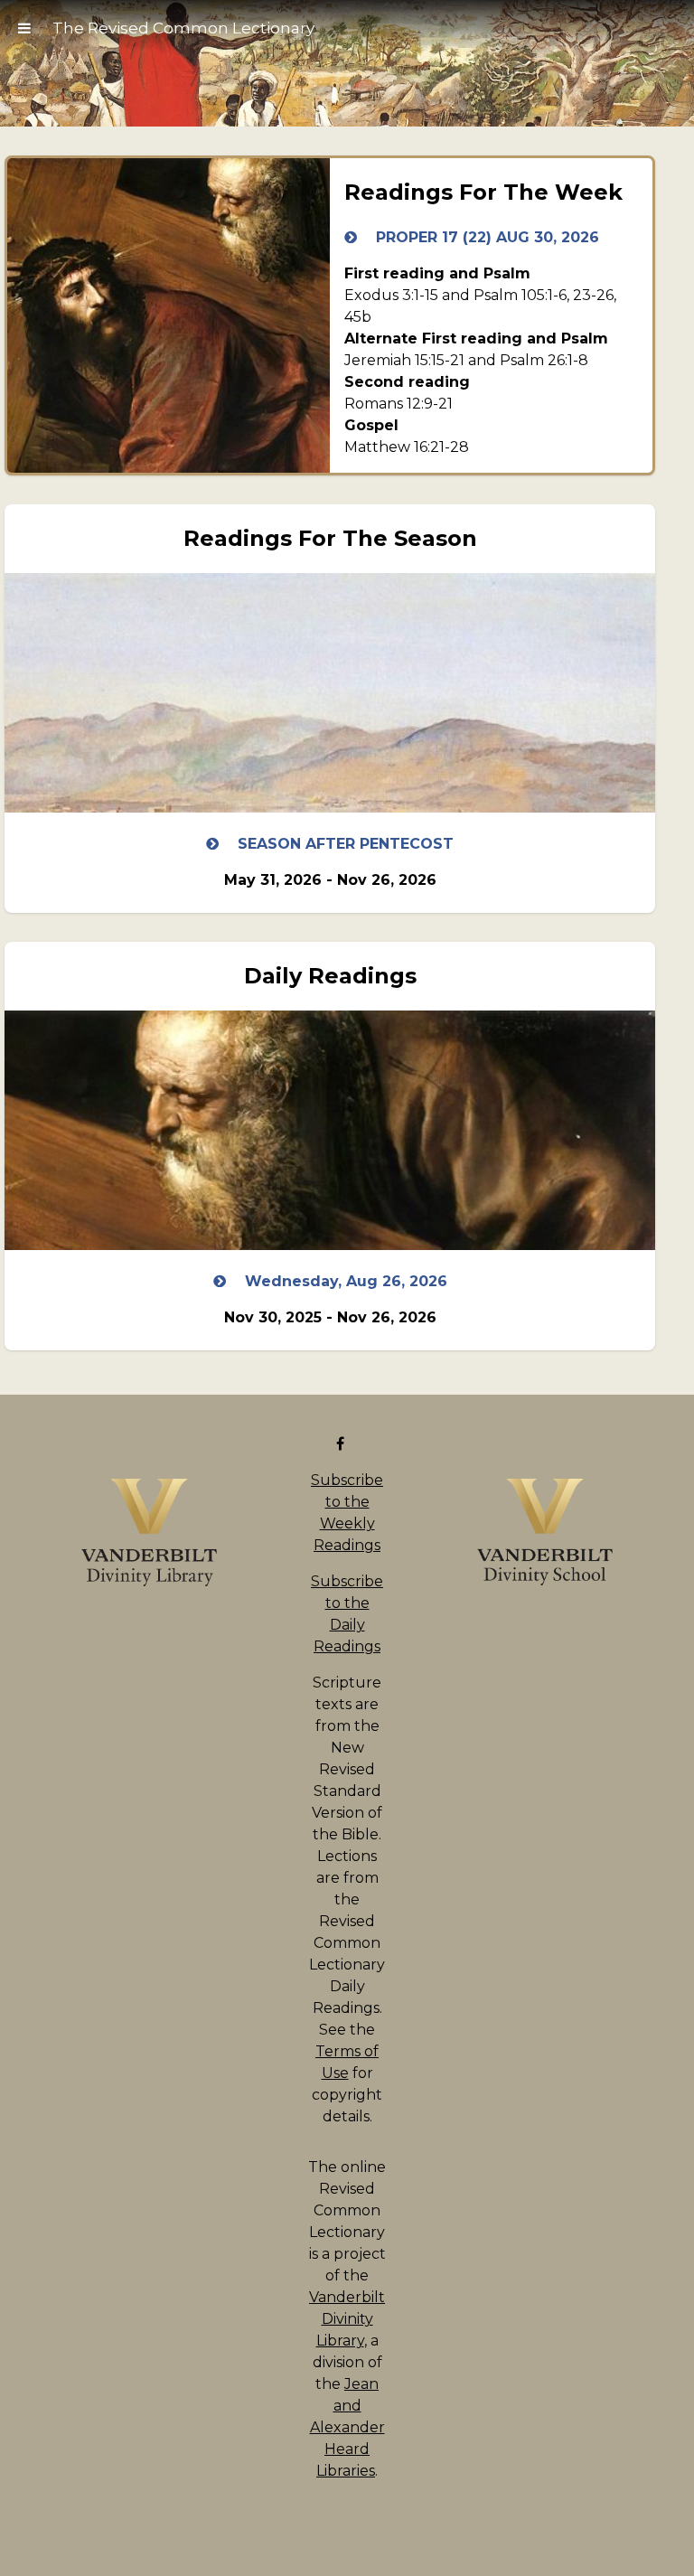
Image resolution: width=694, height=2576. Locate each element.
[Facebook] (343, 1444)
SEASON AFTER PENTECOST (343, 844)
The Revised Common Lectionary (183, 28)
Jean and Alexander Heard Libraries (347, 2427)
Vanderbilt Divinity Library (347, 2319)
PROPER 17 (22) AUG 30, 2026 (485, 237)
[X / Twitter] (358, 1444)
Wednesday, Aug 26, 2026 (344, 1281)
